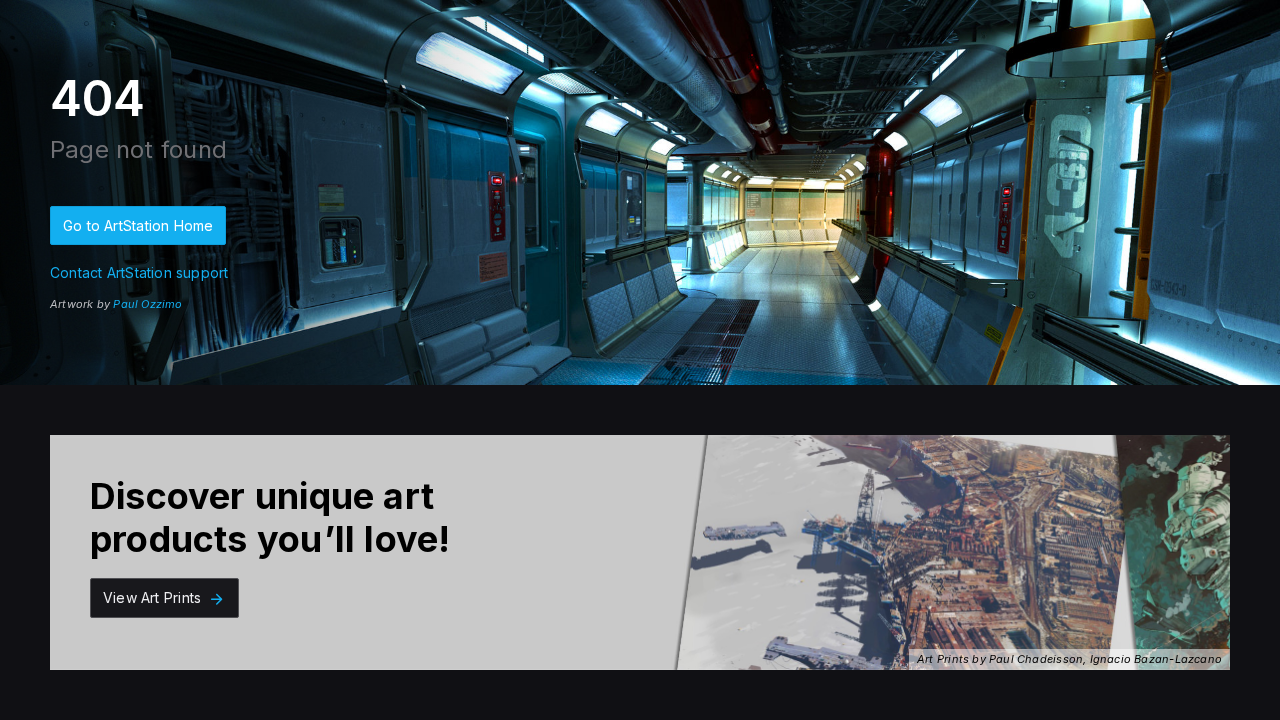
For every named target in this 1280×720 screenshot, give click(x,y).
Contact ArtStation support (139, 272)
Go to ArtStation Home (138, 225)
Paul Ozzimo (147, 304)
